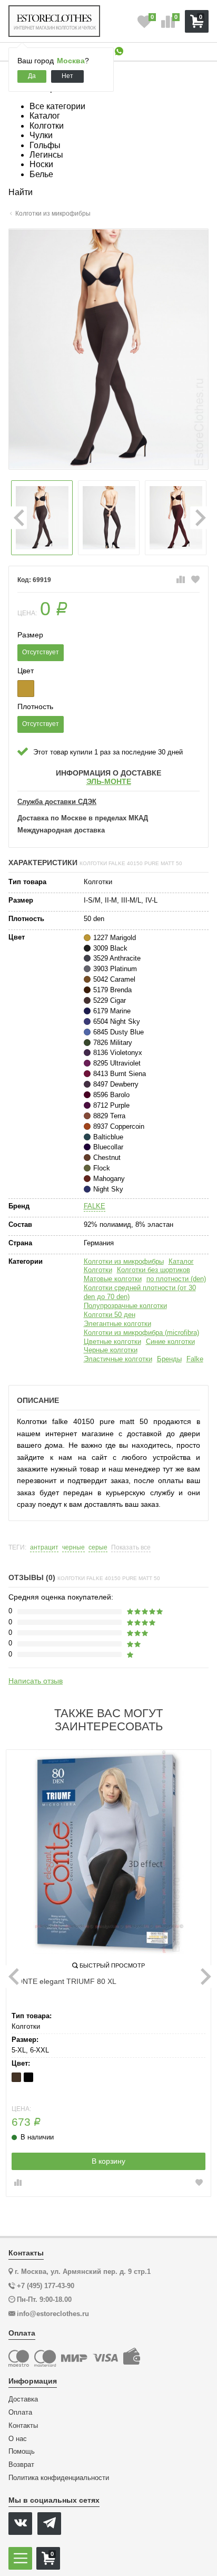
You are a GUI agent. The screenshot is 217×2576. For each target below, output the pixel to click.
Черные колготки (111, 1350)
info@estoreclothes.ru (53, 2314)
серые (98, 1548)
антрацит (44, 1548)
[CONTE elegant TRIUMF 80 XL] (108, 1852)
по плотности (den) (176, 1279)
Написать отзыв (36, 1681)
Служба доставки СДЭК (57, 802)
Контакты (23, 2426)
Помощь (22, 2452)
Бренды (169, 1359)
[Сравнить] (181, 580)
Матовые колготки (113, 1279)
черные (73, 1548)
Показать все (131, 1548)
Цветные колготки (112, 1342)
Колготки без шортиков (154, 1270)
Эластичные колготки (118, 1359)
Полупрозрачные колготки (125, 1306)
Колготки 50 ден (110, 1315)
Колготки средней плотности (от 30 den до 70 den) (140, 1292)
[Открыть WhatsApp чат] (119, 52)
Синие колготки (170, 1342)
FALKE (95, 1206)
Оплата (20, 2413)
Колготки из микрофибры (124, 1261)
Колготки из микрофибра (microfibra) (141, 1333)
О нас (18, 2439)
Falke (195, 1359)
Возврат (21, 2465)
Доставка (23, 2399)
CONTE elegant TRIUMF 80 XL (64, 1981)
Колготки (98, 1270)
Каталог (181, 1261)
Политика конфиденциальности (59, 2478)
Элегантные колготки (117, 1324)
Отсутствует (41, 652)
